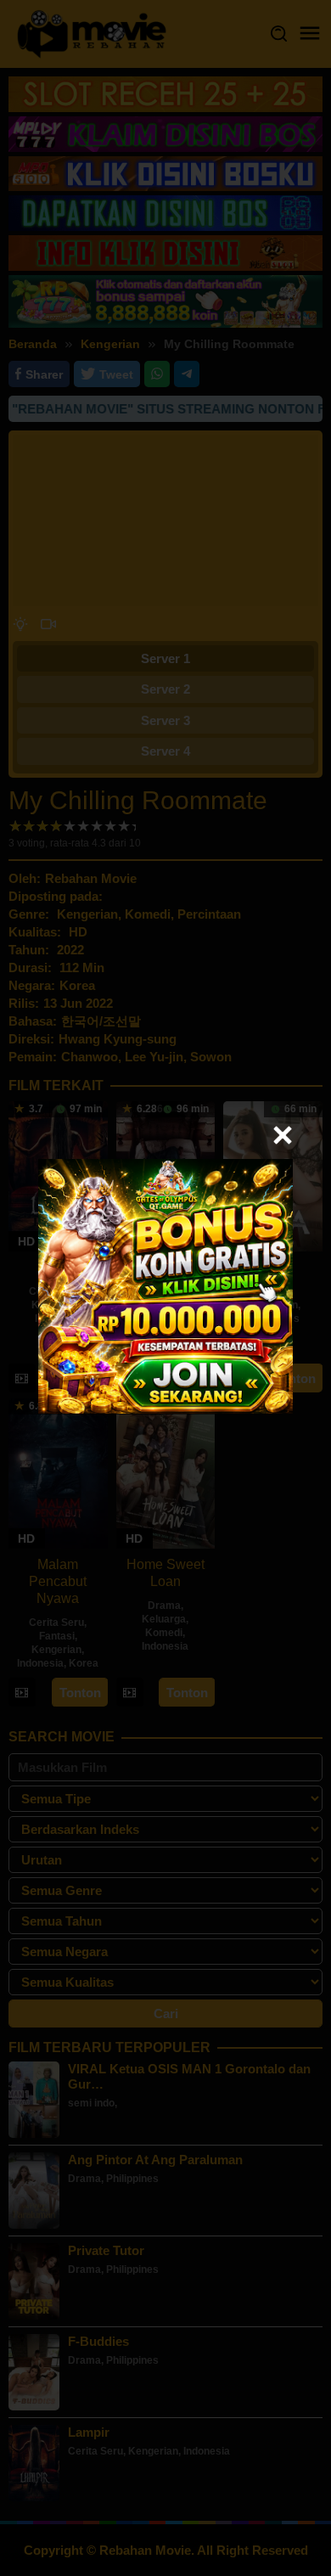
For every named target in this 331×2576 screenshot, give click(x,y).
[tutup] (283, 1135)
